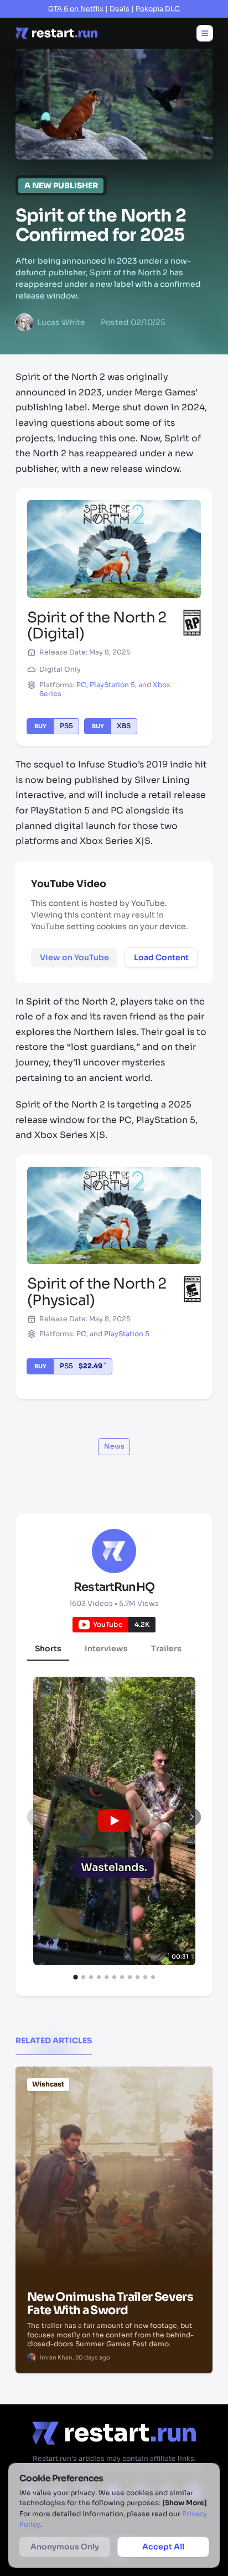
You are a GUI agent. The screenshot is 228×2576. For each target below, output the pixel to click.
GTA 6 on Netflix (76, 9)
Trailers (166, 1648)
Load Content (161, 957)
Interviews (106, 1648)
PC (81, 685)
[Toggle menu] (205, 33)
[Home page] (56, 33)
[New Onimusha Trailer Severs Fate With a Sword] (114, 2123)
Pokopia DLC (158, 9)
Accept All (163, 2547)
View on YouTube (74, 957)
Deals (120, 9)
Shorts (48, 1648)
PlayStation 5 (112, 685)
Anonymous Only (65, 2547)
